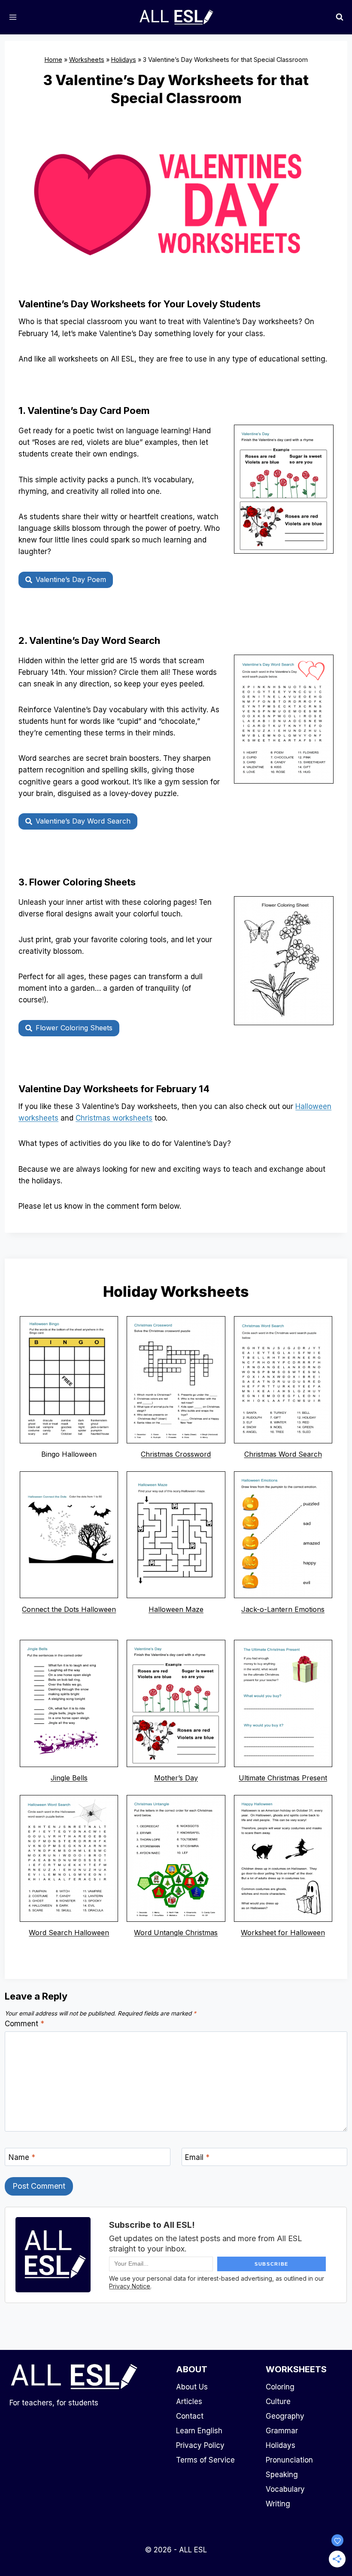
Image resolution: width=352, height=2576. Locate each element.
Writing (278, 2504)
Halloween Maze (176, 1609)
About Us (192, 2387)
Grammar (282, 2431)
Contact (190, 2416)
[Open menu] (13, 17)
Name (22, 2157)
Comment (24, 2024)
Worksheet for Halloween (283, 1933)
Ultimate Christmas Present (283, 1778)
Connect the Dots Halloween (69, 1609)
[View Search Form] (340, 17)
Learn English (199, 2431)
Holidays (124, 60)
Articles (189, 2401)
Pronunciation (289, 2460)
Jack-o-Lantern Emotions (283, 1609)
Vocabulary (285, 2489)
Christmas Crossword (176, 1454)
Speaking (282, 2475)
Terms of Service (205, 2460)
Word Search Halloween (69, 1933)
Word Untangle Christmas (176, 1933)
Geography (285, 2416)
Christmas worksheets (114, 1118)
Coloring (280, 2387)
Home (53, 60)
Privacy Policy (200, 2445)
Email (197, 2157)
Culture (278, 2401)
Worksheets (87, 60)
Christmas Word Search (283, 1454)
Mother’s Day (176, 1778)
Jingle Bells (69, 1778)
